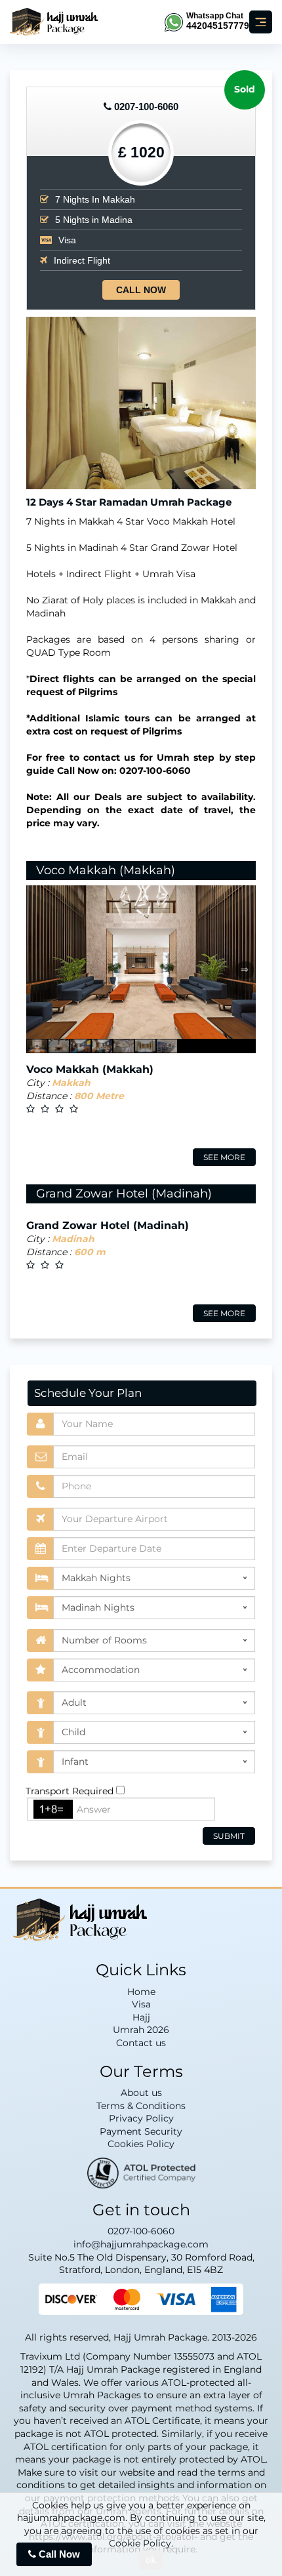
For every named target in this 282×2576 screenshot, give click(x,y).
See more (224, 1157)
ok (151, 2559)
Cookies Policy (141, 2144)
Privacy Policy (141, 2118)
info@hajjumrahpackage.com (141, 2244)
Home (141, 1992)
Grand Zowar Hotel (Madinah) (124, 1194)
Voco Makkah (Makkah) (106, 870)
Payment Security (141, 2131)
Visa (141, 2004)
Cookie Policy (140, 2543)
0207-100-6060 (146, 107)
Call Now (141, 290)
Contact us (141, 2043)
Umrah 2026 (141, 2030)
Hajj (141, 2017)
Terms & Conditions (141, 2106)
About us (141, 2093)
